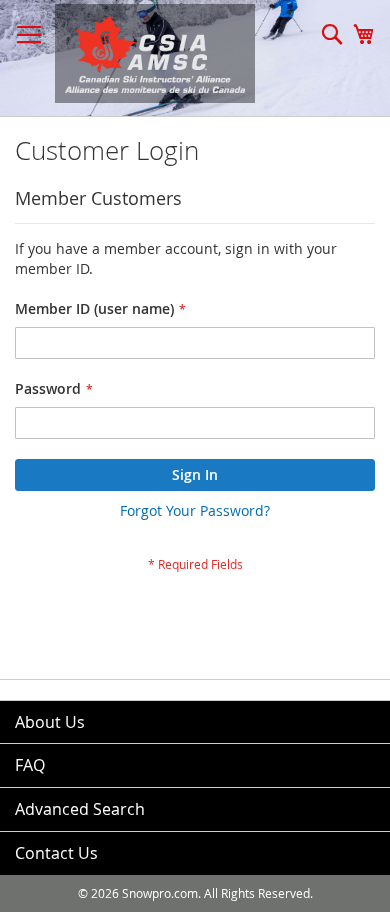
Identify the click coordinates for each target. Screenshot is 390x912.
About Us (50, 722)
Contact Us (56, 853)
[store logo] (145, 53)
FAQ (30, 765)
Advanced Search (80, 809)
